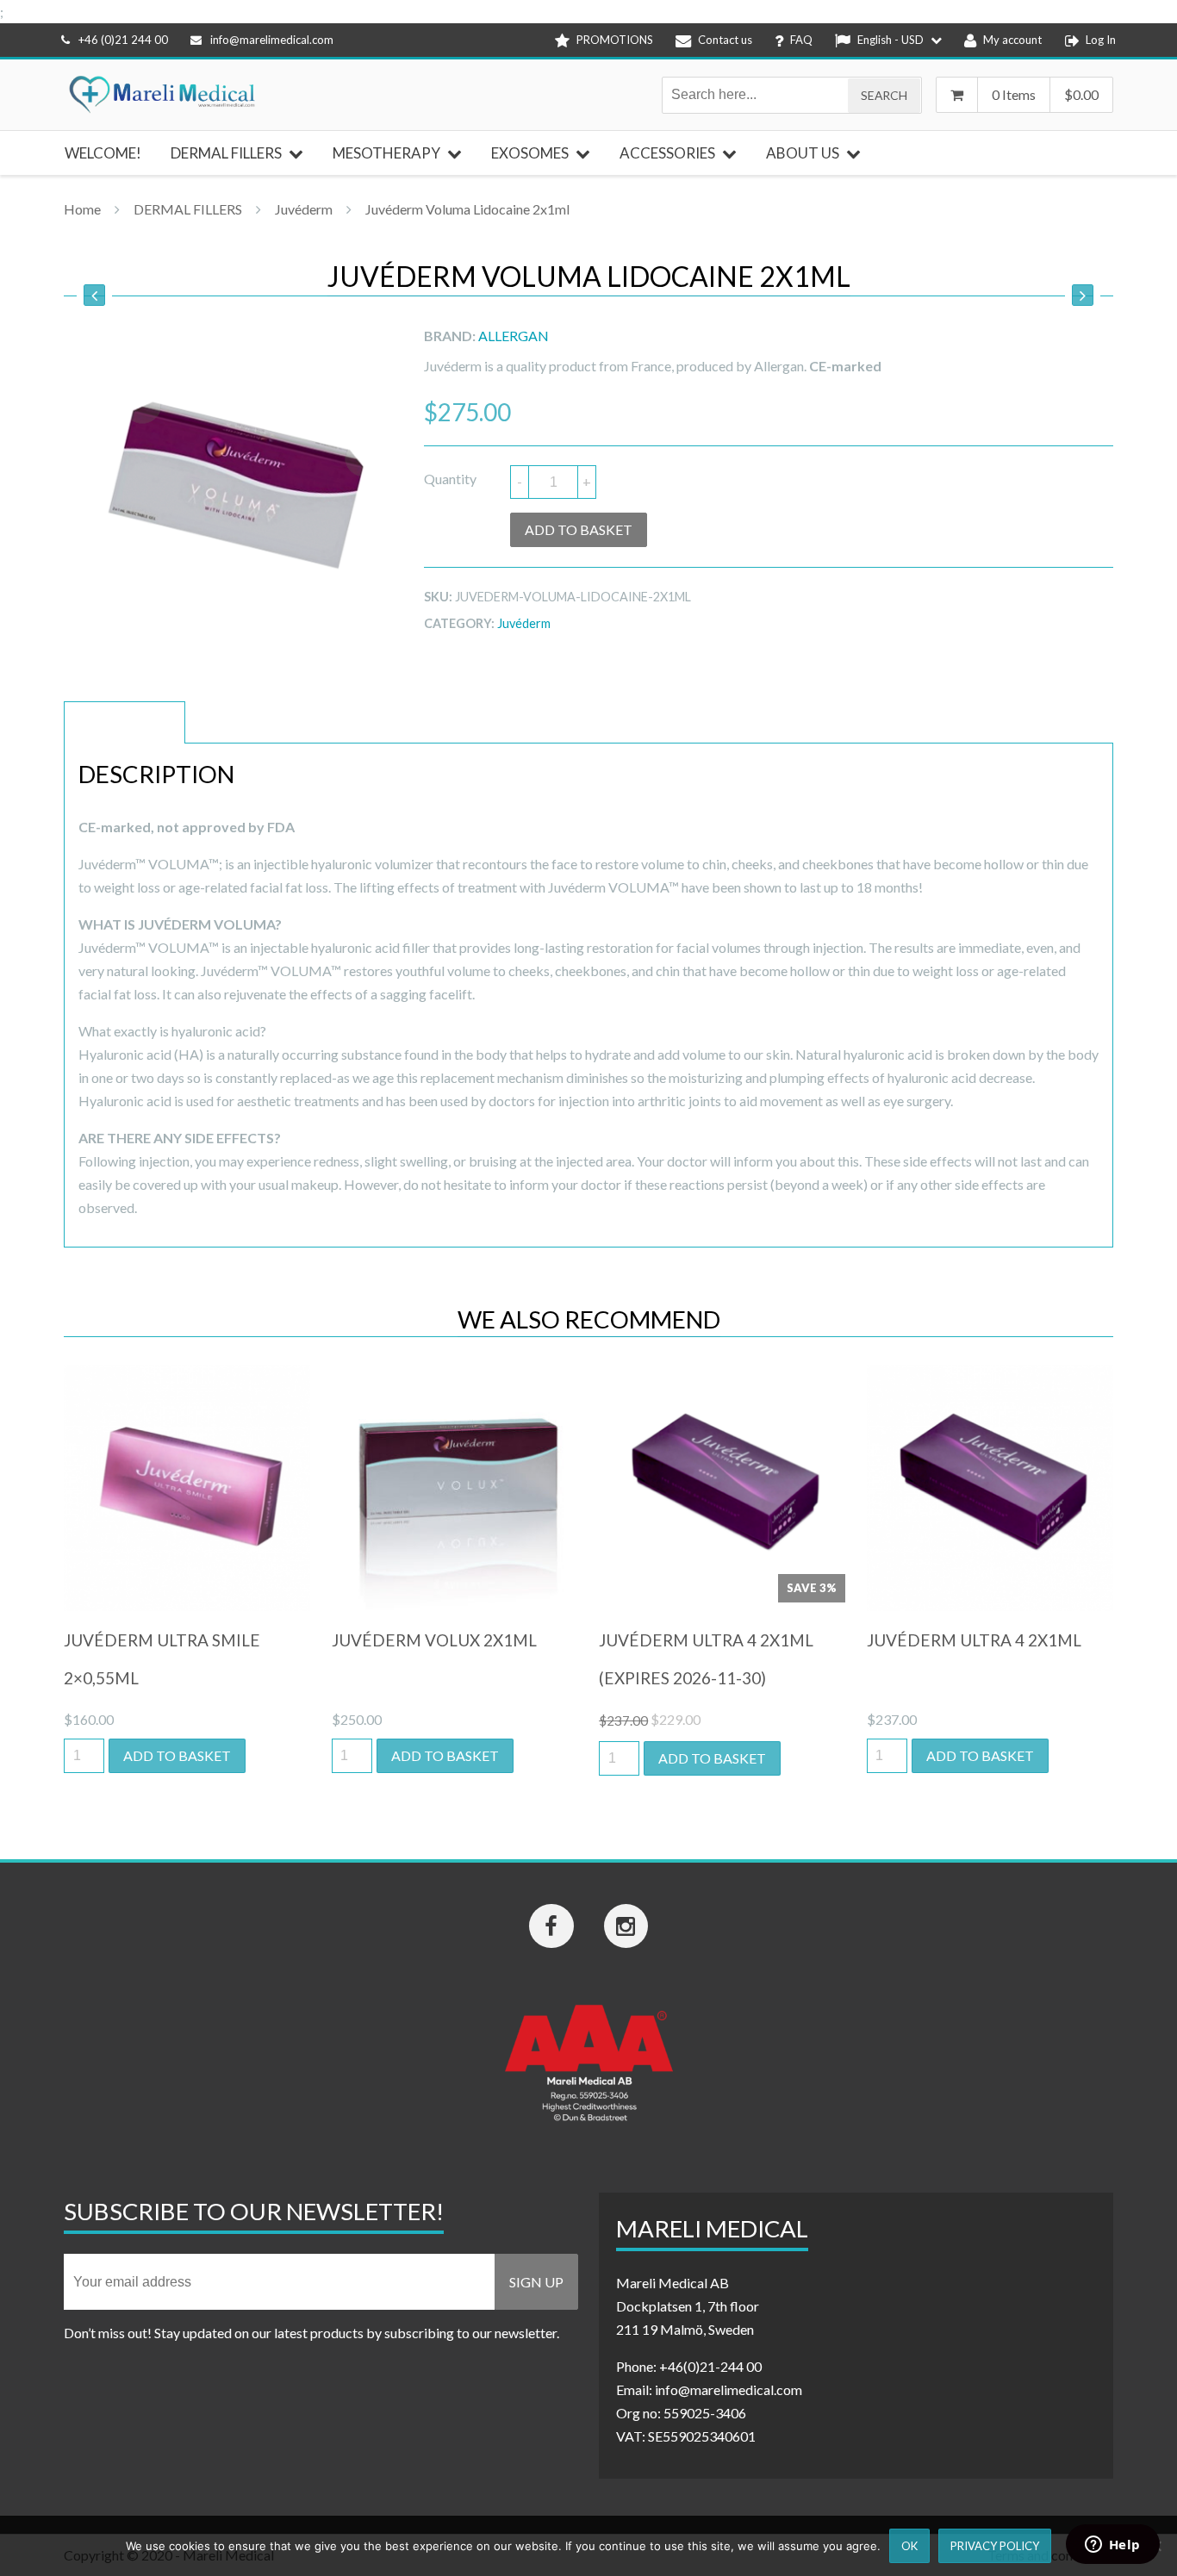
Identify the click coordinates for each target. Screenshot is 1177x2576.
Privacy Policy (995, 2546)
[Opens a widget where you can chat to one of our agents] (1112, 2546)
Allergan (514, 336)
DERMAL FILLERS (188, 209)
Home (82, 209)
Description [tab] (125, 722)
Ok (909, 2546)
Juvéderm (304, 209)
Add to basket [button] (177, 1755)
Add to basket (579, 529)
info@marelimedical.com (272, 40)
